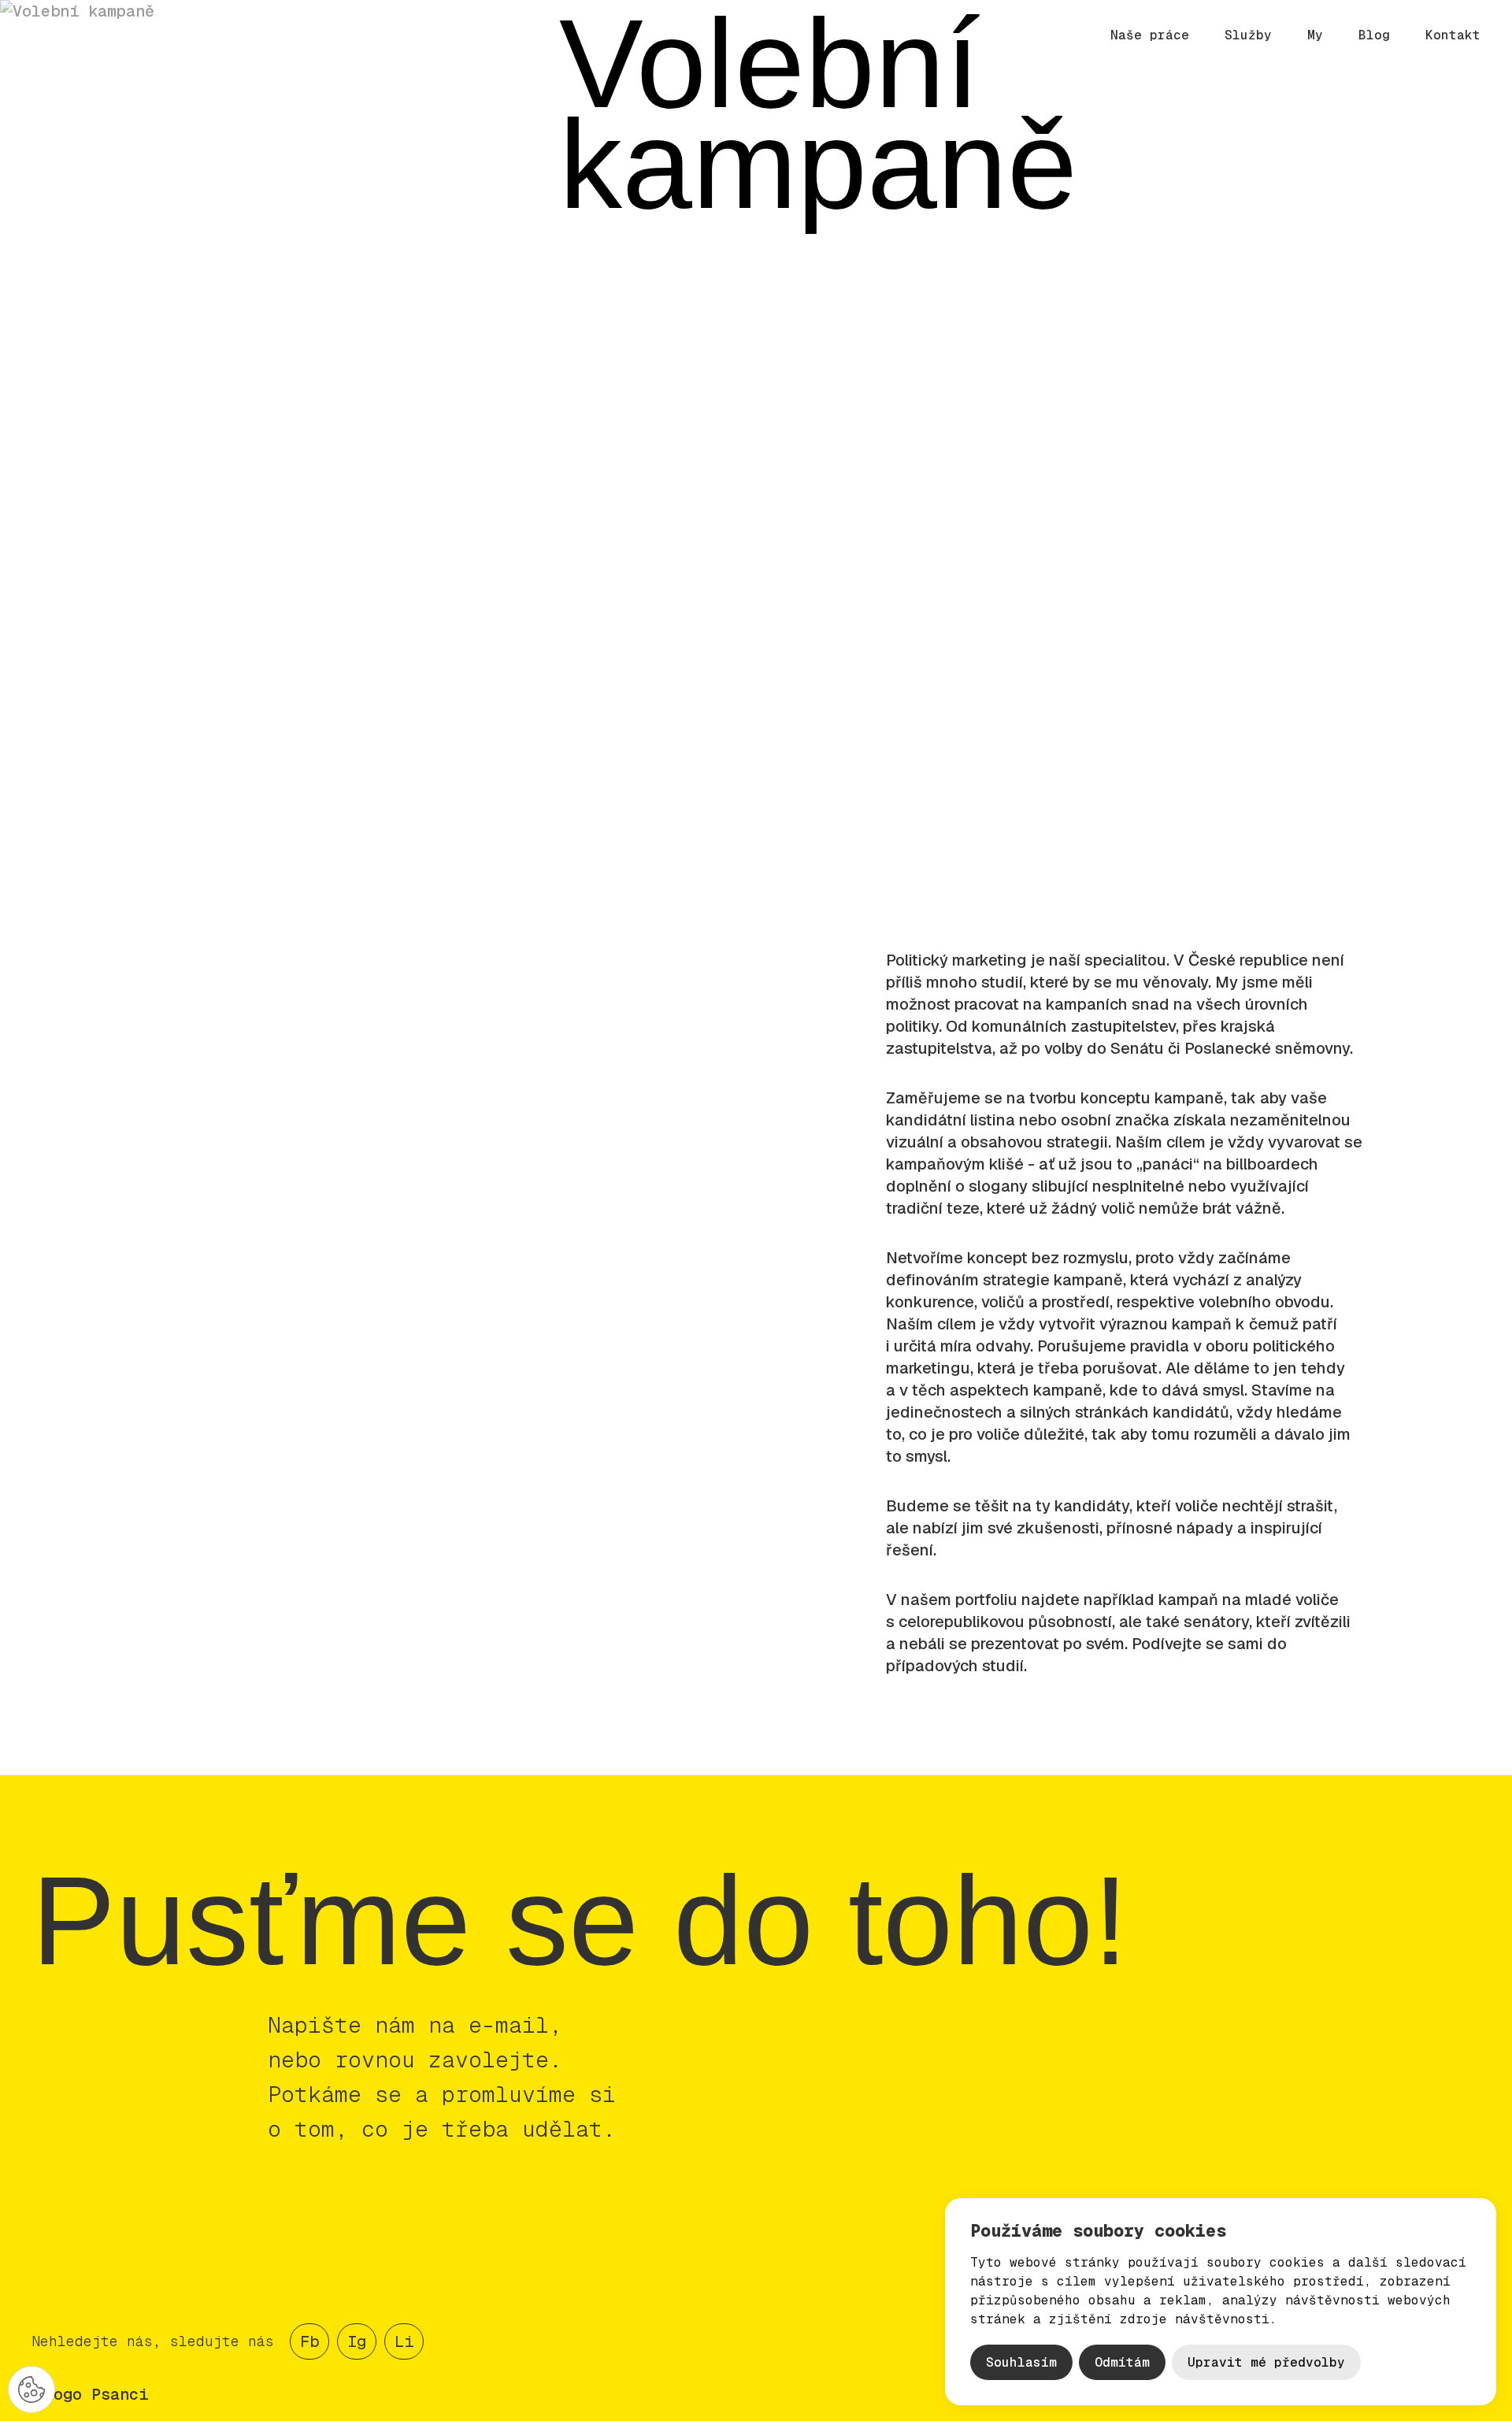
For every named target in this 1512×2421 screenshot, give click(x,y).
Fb (309, 2341)
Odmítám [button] (1122, 2362)
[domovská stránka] (115, 36)
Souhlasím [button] (1021, 2362)
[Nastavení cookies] (31, 2389)
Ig (357, 2341)
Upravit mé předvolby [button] (1266, 2362)
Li (404, 2341)
